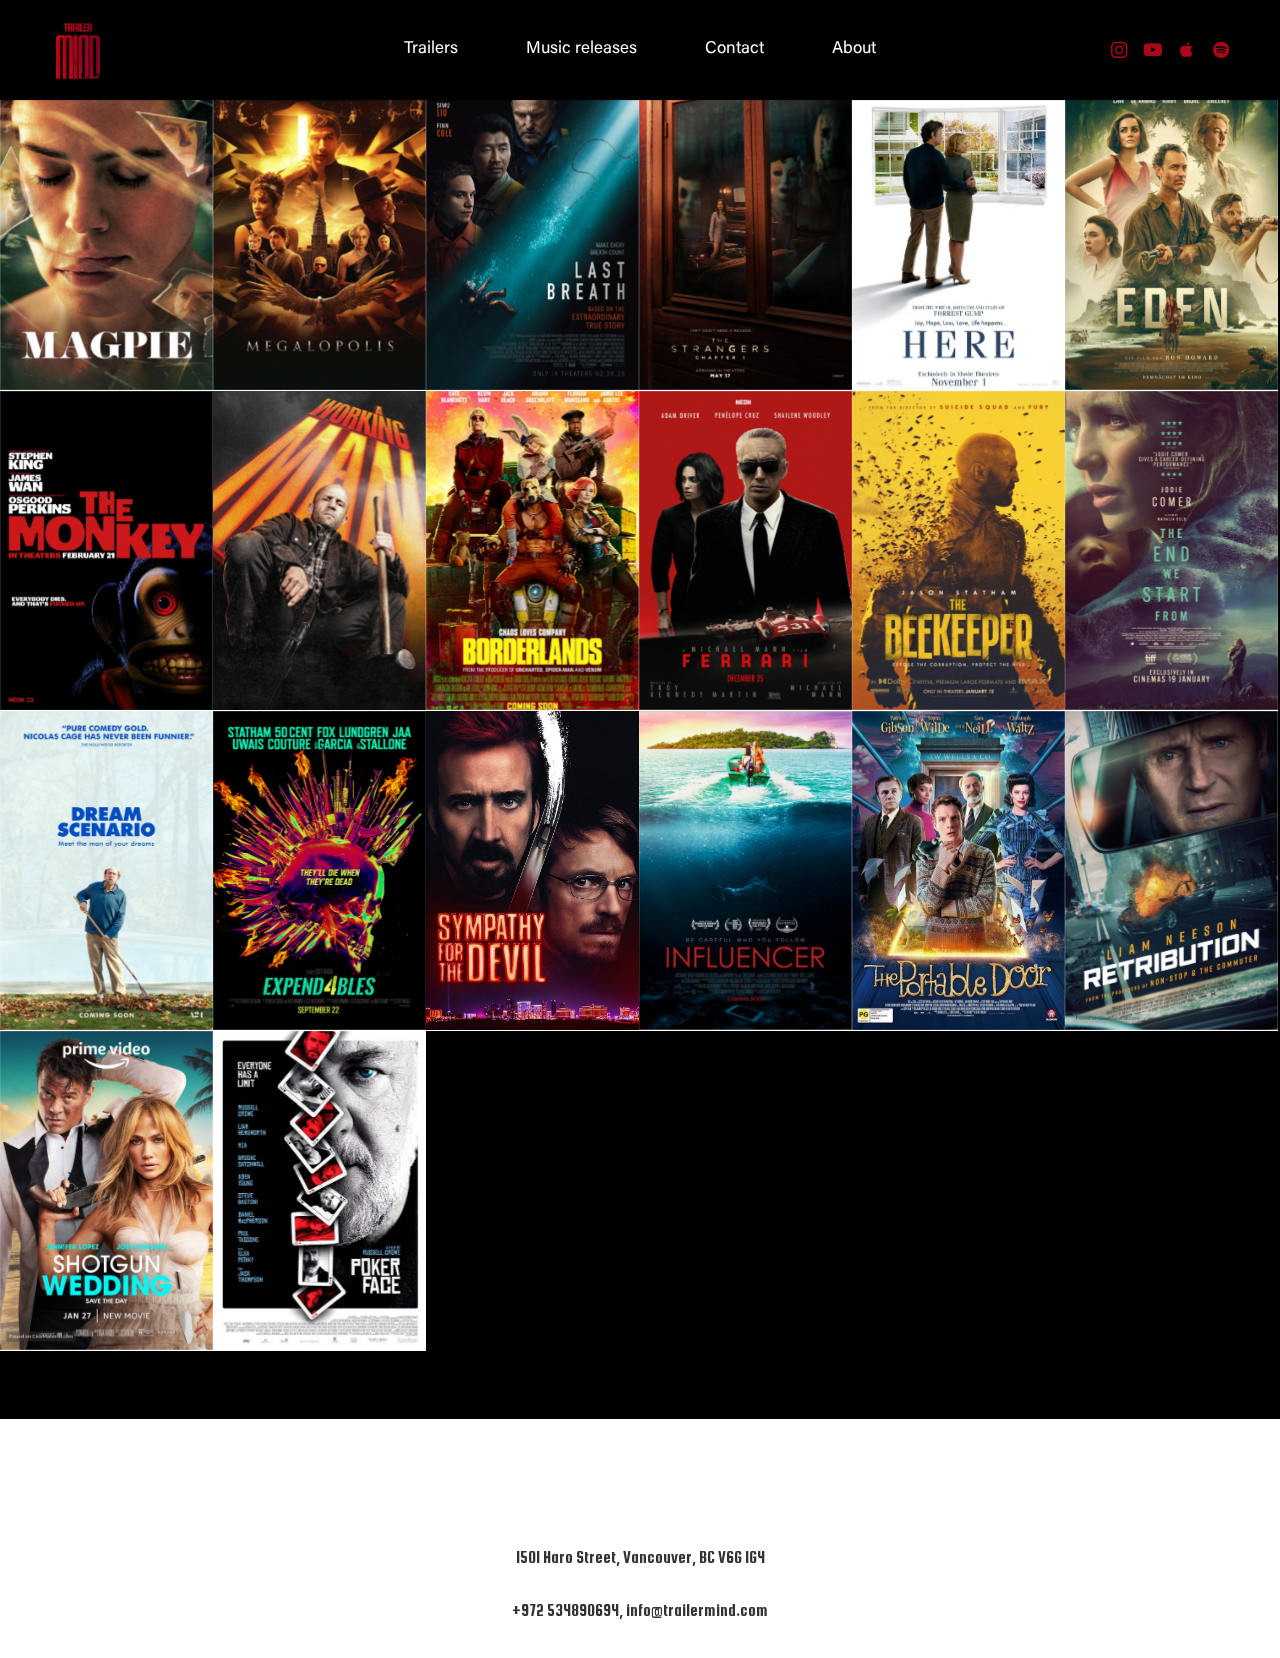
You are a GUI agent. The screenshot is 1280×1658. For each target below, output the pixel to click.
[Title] (1187, 50)
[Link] (78, 50)
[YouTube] (1153, 50)
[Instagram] (1119, 50)
